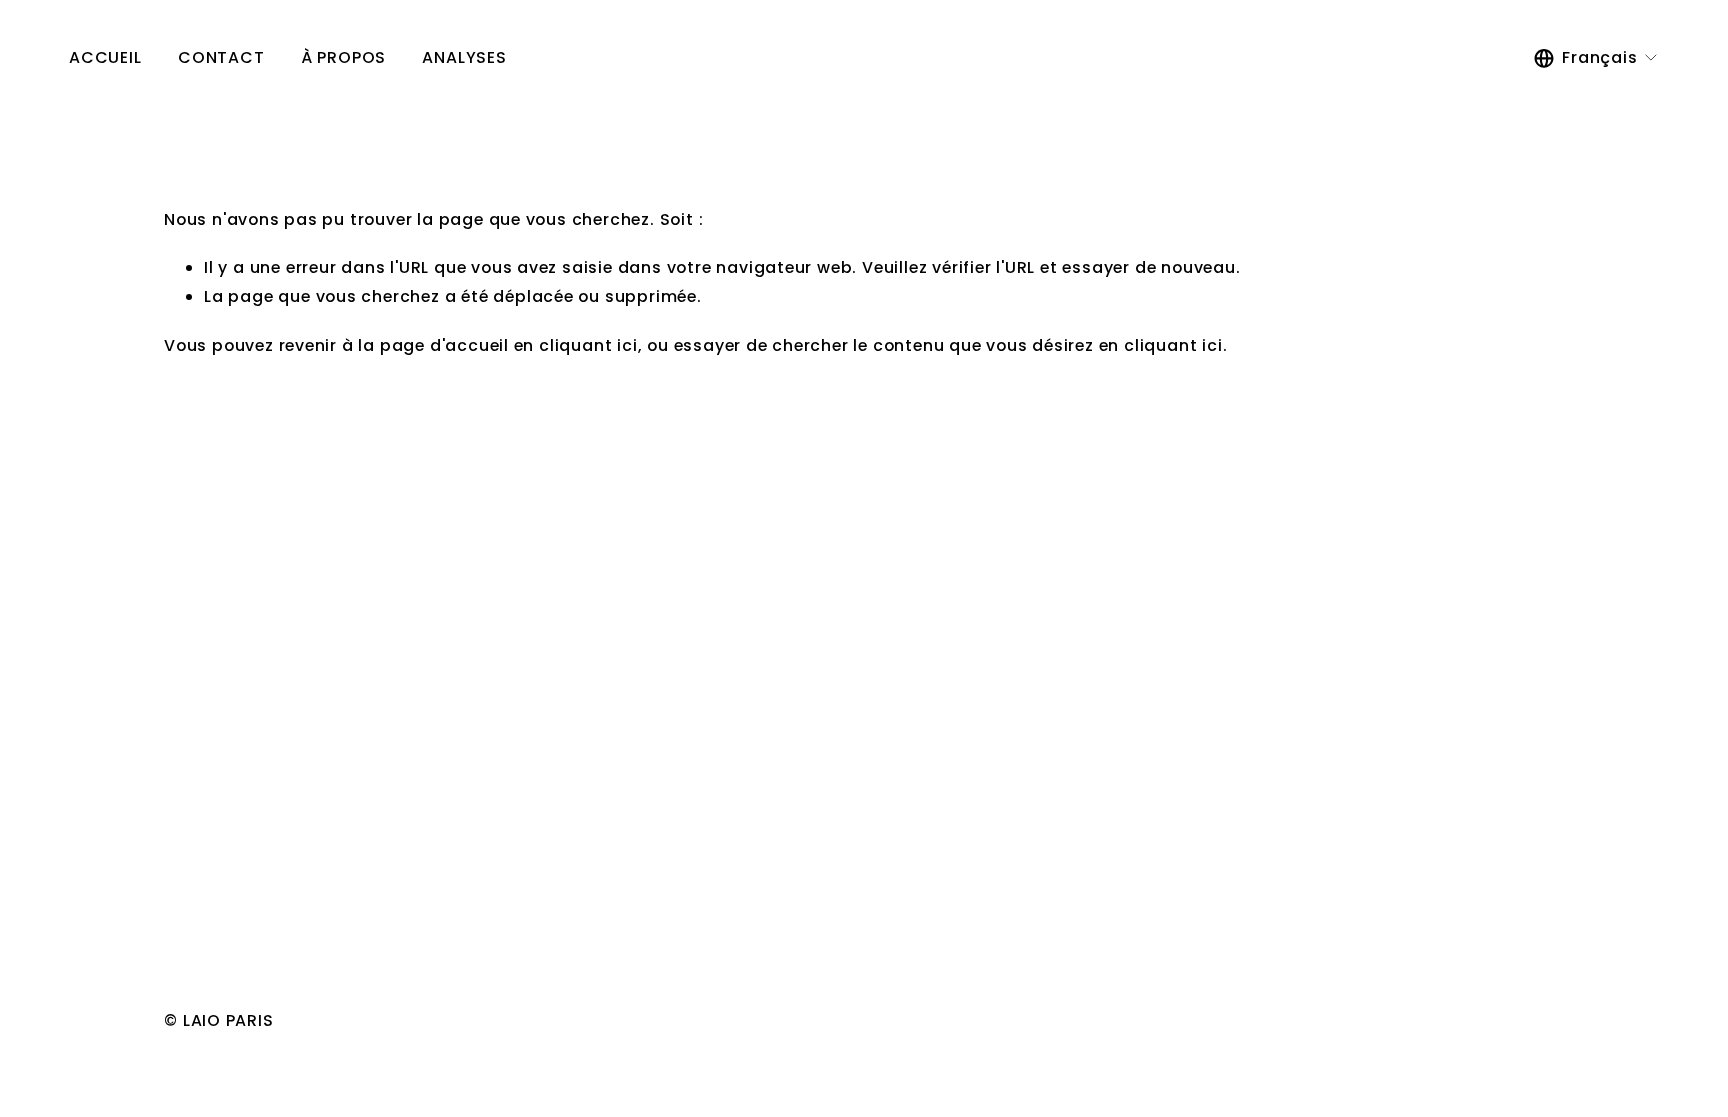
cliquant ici (588, 345)
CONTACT (221, 57)
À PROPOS (343, 57)
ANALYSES (464, 57)
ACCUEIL (105, 57)
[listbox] (1596, 59)
